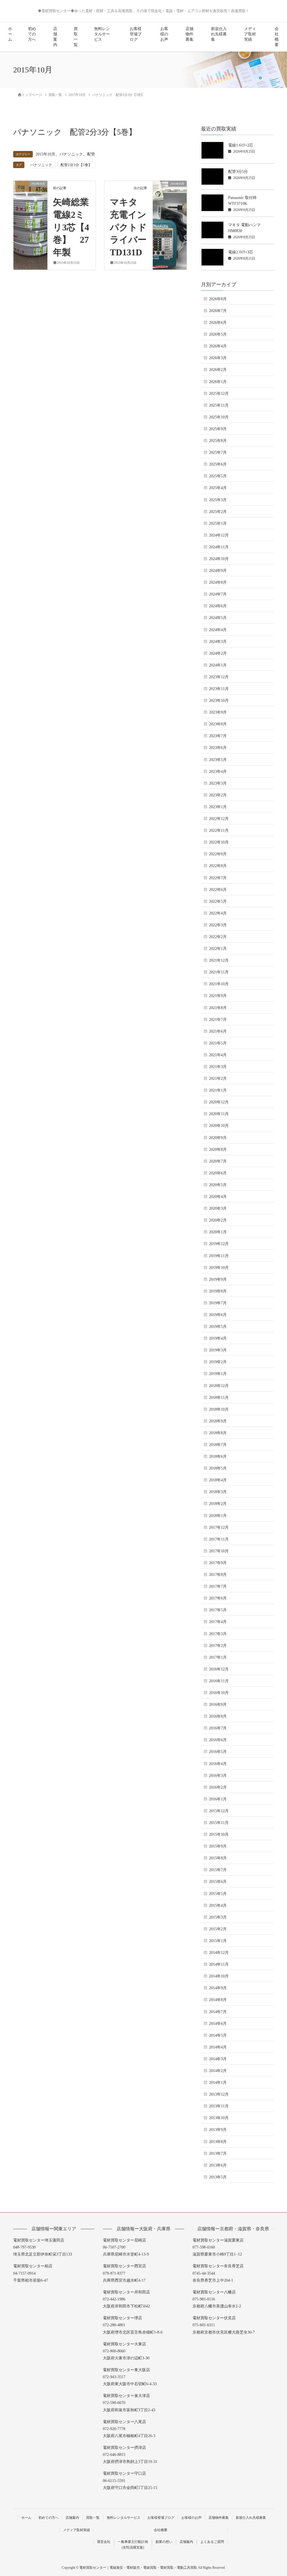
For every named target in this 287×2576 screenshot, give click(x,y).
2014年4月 (218, 2047)
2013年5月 (218, 2177)
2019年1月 (218, 1374)
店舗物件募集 (189, 34)
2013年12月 (219, 2094)
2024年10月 (219, 559)
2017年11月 (219, 1539)
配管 (91, 154)
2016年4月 (218, 1764)
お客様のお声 (164, 34)
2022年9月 (218, 854)
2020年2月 (218, 1220)
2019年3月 (218, 1350)
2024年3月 (218, 642)
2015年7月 (218, 1870)
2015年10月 (45, 154)
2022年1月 (218, 949)
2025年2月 (218, 512)
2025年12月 (219, 394)
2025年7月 (218, 452)
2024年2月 (218, 653)
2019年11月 (219, 1256)
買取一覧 (76, 37)
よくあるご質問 (212, 2542)
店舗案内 (55, 37)
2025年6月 (218, 464)
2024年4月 (218, 630)
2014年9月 (218, 1988)
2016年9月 (218, 1705)
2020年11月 (219, 1114)
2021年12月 (219, 960)
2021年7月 (218, 1020)
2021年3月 (218, 1067)
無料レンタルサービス (102, 34)
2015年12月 (219, 1811)
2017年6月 (218, 1598)
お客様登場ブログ (136, 34)
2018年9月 (218, 1421)
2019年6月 (218, 1315)
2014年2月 (218, 2071)
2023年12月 (219, 677)
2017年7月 (218, 1586)
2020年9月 (218, 1138)
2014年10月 (219, 1976)
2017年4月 (218, 1622)
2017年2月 (218, 1646)
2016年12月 (219, 1669)
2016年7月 (218, 1728)
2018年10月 (219, 1409)
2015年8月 (218, 1858)
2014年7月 (218, 2012)
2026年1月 (218, 382)
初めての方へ (32, 34)
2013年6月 (218, 2165)
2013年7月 (218, 2154)
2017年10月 (219, 1551)
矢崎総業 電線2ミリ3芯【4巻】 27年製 (75, 227)
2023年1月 (218, 807)
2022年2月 (218, 937)
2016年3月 (218, 1776)
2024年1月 (218, 665)
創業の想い (164, 2542)
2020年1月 (218, 1232)
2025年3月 (218, 500)
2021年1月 (218, 1090)
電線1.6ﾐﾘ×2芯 (241, 145)
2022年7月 (218, 878)
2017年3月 (218, 1634)
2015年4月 (218, 1905)
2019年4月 (218, 1338)
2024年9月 (218, 571)
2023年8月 (218, 724)
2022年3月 (218, 925)
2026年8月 (218, 299)
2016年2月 (218, 1787)
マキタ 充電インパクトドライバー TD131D (133, 227)
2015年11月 (219, 1823)
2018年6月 (218, 1457)
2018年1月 (218, 1516)
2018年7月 (218, 1445)
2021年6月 (218, 1031)
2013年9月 (218, 2130)
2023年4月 (218, 772)
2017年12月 (219, 1528)
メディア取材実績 (250, 34)
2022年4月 (218, 913)
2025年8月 (218, 441)
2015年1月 (218, 1941)
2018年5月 (218, 1468)
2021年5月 (218, 1043)
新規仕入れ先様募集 (219, 34)
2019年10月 (219, 1268)
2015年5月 (218, 1894)
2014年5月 (218, 2035)
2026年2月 (218, 370)
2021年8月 (218, 1008)
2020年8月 (218, 1150)
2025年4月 (218, 488)
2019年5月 (218, 1327)
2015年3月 (218, 1917)
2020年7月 (218, 1161)
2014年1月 (218, 2083)
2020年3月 (218, 1208)
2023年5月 (218, 760)
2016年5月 (218, 1752)
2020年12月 (219, 1102)
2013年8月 (218, 2142)
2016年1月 (218, 1799)
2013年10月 (219, 2118)
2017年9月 (218, 1563)
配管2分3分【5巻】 (76, 165)
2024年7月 (218, 594)
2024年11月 (219, 547)
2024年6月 (218, 606)
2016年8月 (218, 1716)
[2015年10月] (30, 201)
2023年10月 (219, 701)
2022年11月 (219, 830)
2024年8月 (218, 582)
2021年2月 (218, 1079)
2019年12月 (219, 1244)
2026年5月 (218, 334)
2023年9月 (218, 712)
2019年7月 (218, 1303)
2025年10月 (219, 417)
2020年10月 (219, 1126)
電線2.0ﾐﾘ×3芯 (241, 252)
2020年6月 (218, 1173)
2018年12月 (219, 1386)
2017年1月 (218, 1657)
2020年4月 (218, 1197)
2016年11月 (219, 1681)
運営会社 (104, 2542)
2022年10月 (219, 842)
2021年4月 (218, 1055)
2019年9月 (218, 1279)
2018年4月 (218, 1480)
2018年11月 (219, 1398)
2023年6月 (218, 748)
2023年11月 (219, 689)
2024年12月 (219, 535)
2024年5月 (218, 618)
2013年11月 (219, 2106)
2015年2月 (218, 1929)
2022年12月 (219, 819)
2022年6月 (218, 890)
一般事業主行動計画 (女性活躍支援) (133, 2545)
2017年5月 (218, 1610)
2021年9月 (218, 996)
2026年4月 (218, 346)
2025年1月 (218, 523)
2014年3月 (218, 2059)
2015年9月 (218, 1846)
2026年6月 (218, 323)
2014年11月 (219, 1964)
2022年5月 (218, 901)
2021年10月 (219, 984)
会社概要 (277, 37)
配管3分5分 (238, 172)
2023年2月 (218, 795)
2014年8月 (218, 2000)
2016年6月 (218, 1740)
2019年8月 (218, 1291)
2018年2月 (218, 1504)
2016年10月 (219, 1693)
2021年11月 (219, 972)
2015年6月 (218, 1882)
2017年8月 (218, 1575)
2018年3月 (218, 1492)
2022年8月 (218, 866)
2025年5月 (218, 476)
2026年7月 (218, 311)
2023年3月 (218, 783)
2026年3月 (218, 358)
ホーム (10, 34)
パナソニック (71, 154)
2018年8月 (218, 1433)
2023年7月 (218, 736)
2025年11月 (219, 405)
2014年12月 (219, 1953)
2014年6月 (218, 2024)
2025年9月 (218, 429)
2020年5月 (218, 1185)
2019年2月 (218, 1362)
